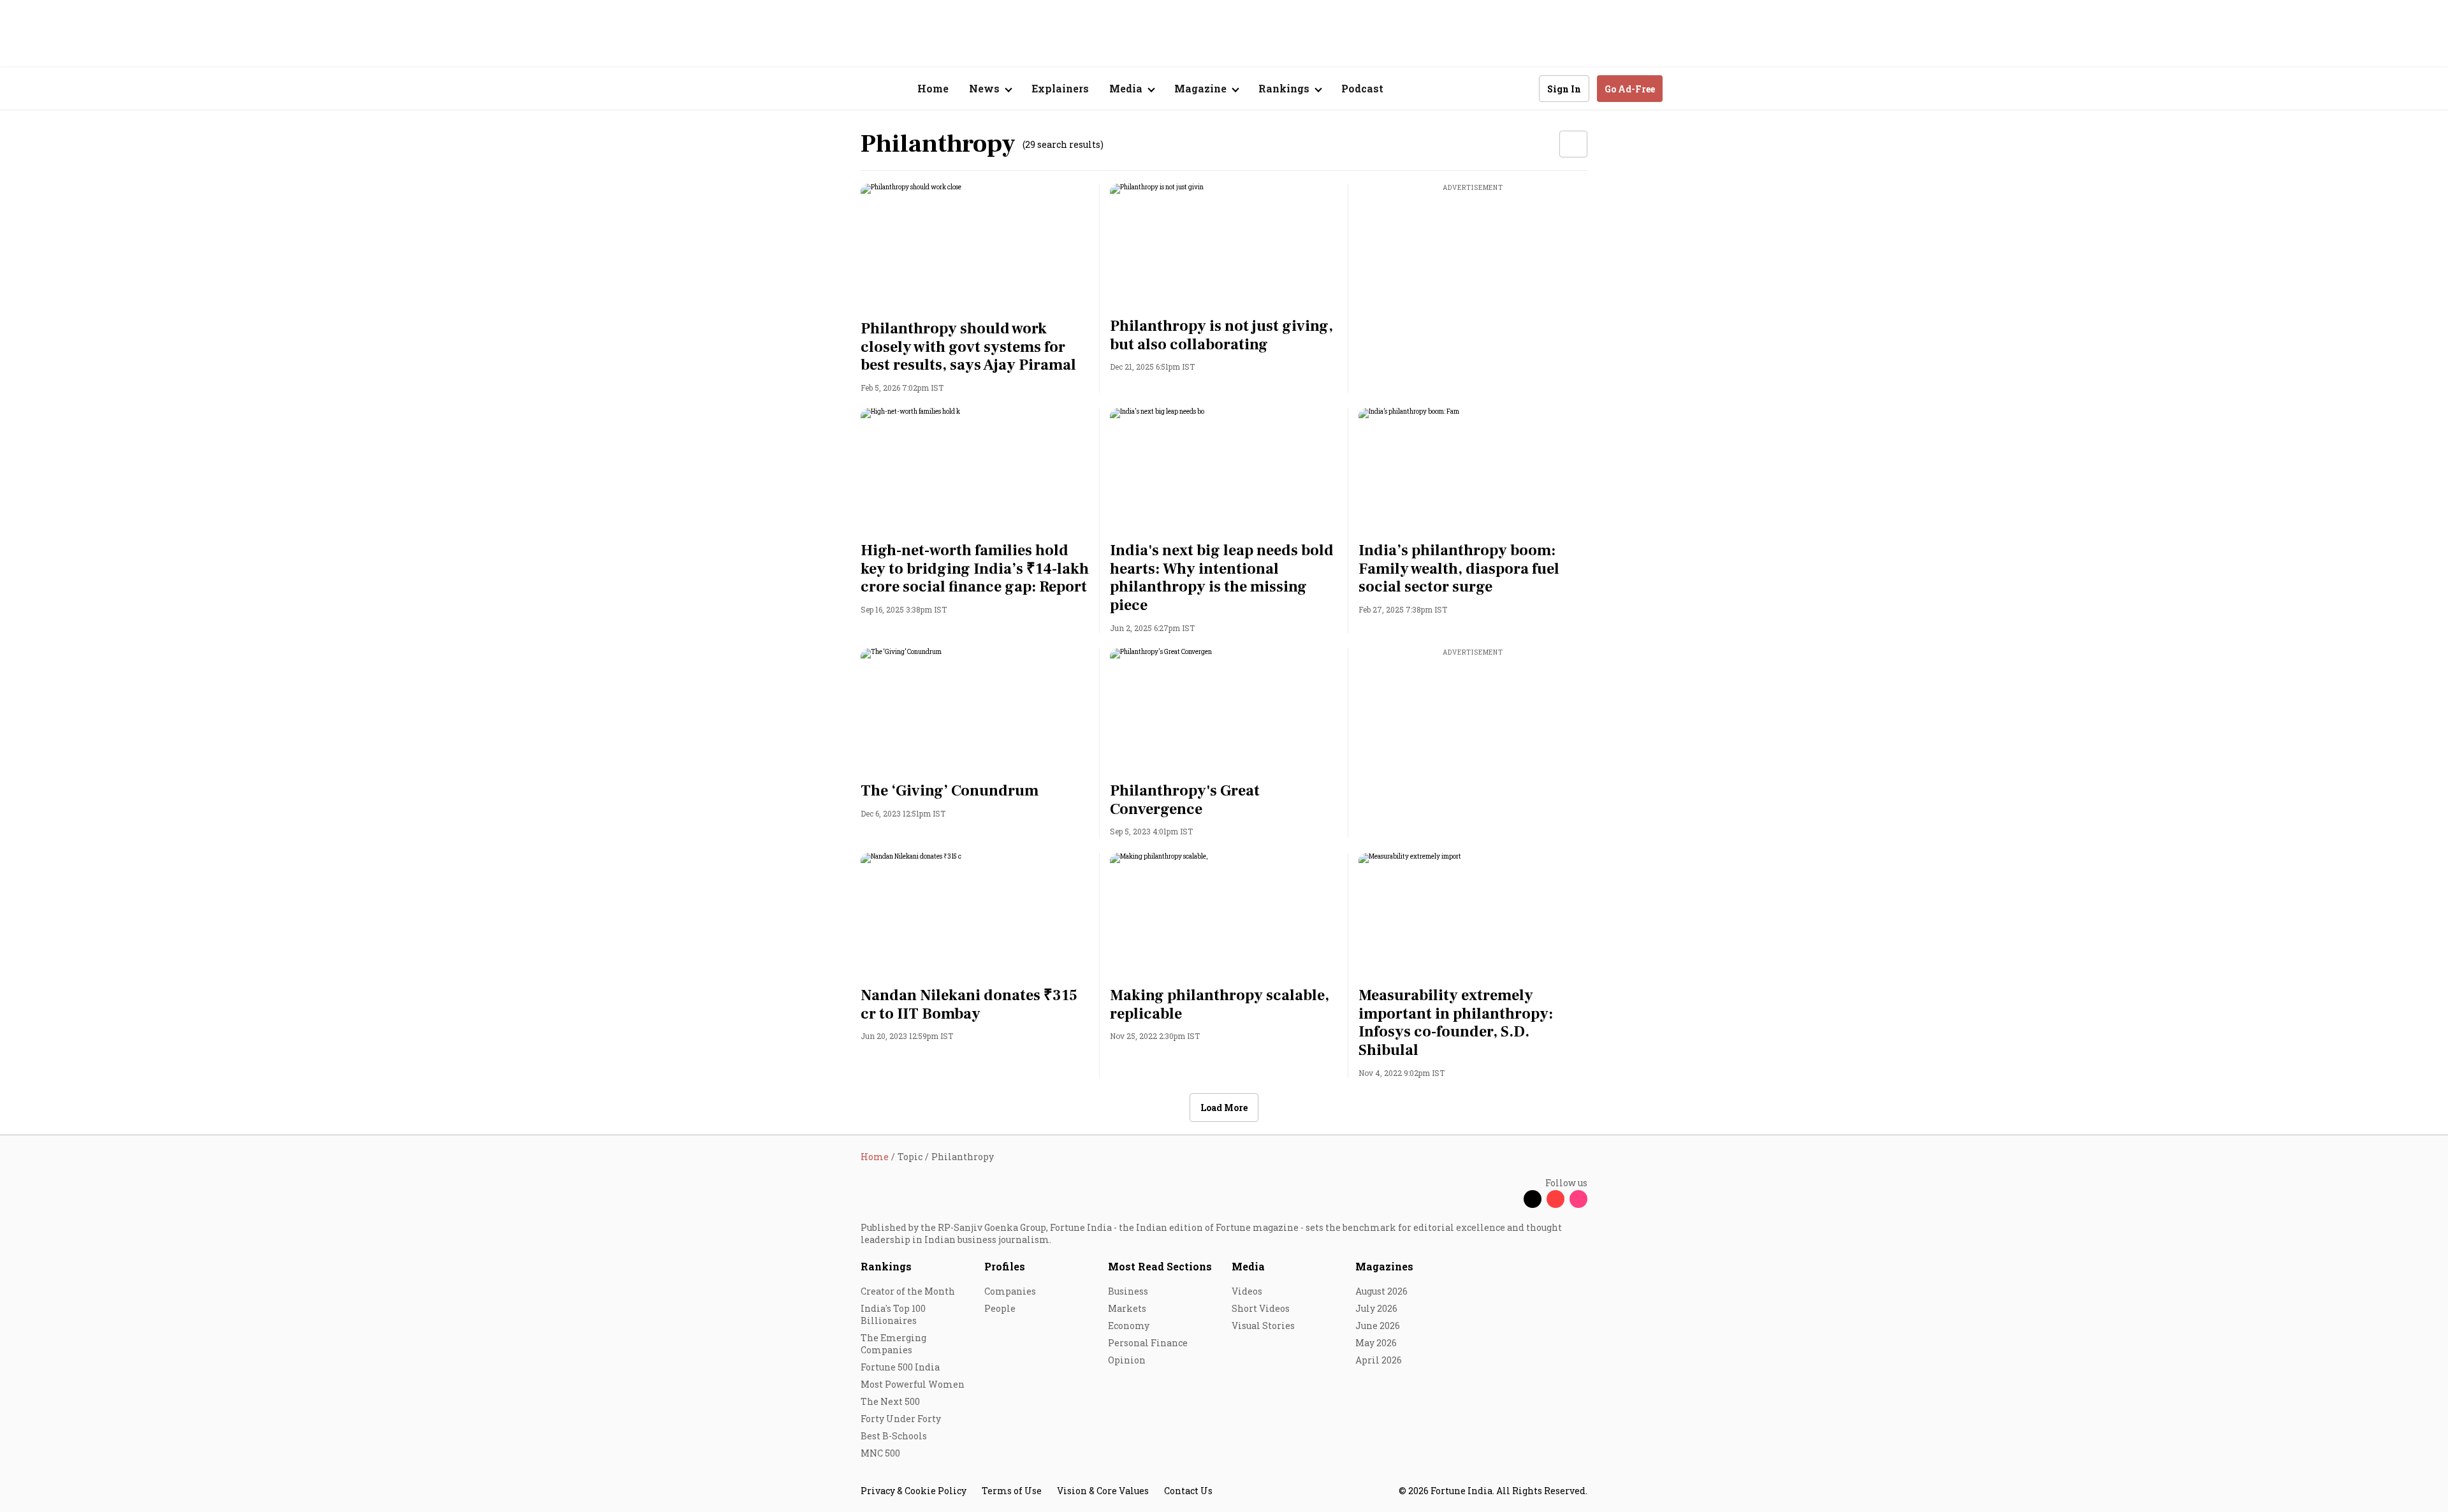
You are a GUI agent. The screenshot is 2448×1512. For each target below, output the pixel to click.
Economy (1129, 1326)
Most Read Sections (1160, 1266)
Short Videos (1261, 1308)
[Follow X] (1533, 1199)
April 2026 (1379, 1360)
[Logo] (854, 89)
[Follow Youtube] (1555, 1199)
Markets (1127, 1308)
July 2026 (1376, 1308)
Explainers (1060, 88)
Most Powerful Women (913, 1384)
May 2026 (1376, 1343)
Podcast (1362, 88)
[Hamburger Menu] (793, 89)
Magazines (1384, 1266)
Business (1128, 1291)
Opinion (1127, 1360)
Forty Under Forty (901, 1419)
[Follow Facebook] (1510, 1199)
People (1000, 1308)
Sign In (1564, 89)
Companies (1010, 1291)
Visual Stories (1263, 1326)
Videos (1247, 1291)
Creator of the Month (908, 1291)
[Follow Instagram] (1578, 1199)
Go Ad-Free (1630, 89)
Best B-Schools (894, 1436)
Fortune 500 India (900, 1367)
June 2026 (1378, 1326)
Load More (1224, 1108)
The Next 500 (890, 1401)
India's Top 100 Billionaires (893, 1314)
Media (1248, 1266)
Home (933, 88)
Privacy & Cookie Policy (914, 1491)
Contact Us (1188, 1491)
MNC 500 (880, 1453)
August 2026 (1381, 1291)
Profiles (1005, 1266)
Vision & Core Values (1103, 1491)
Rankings (886, 1266)
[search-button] (1521, 88)
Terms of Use (1012, 1491)
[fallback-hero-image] (975, 248)
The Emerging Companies (893, 1344)
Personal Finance (1148, 1343)
